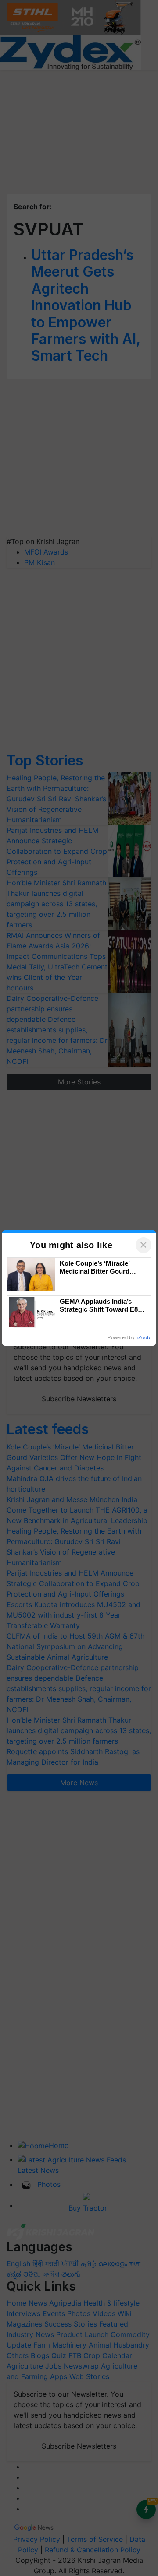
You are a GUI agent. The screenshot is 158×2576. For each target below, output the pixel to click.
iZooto (144, 1337)
